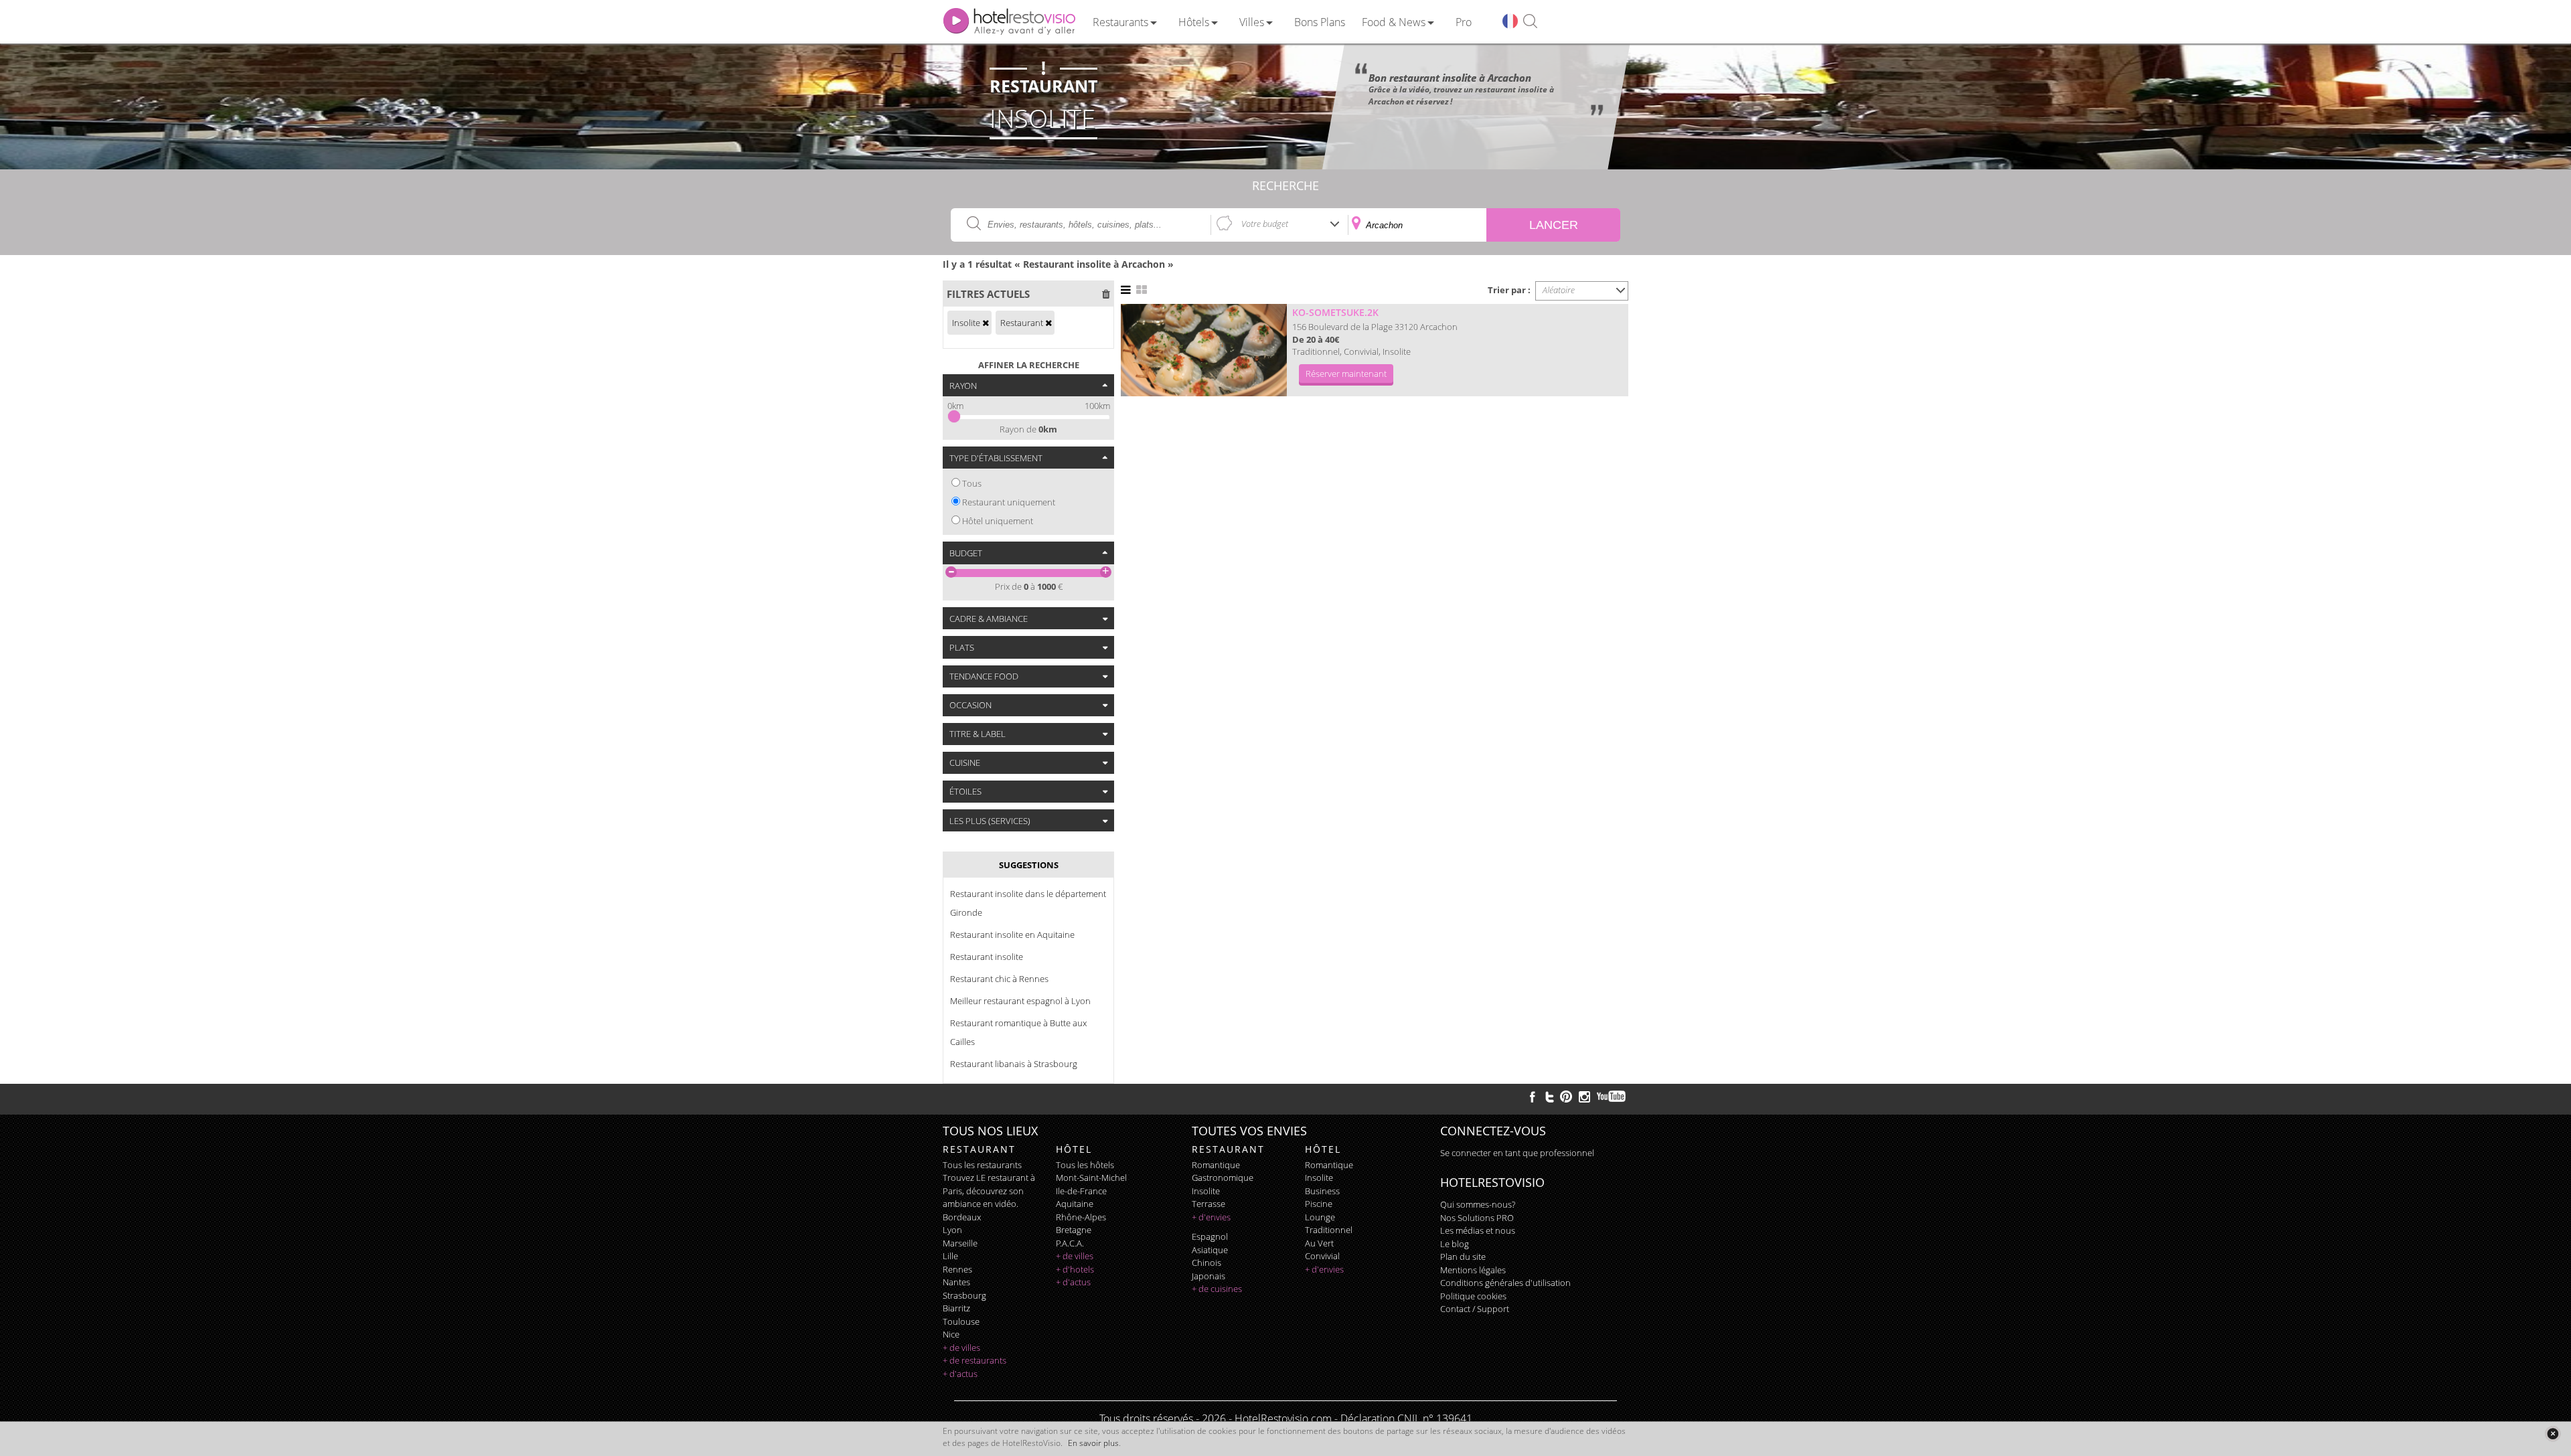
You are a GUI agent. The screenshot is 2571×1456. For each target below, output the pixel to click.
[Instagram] (1584, 1099)
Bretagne (1074, 1230)
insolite (1206, 1191)
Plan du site (1463, 1257)
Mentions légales (1473, 1270)
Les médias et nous (1478, 1230)
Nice (951, 1334)
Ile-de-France (1081, 1191)
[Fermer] (2553, 1434)
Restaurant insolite (987, 957)
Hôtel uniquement (998, 521)
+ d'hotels (1075, 1269)
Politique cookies (1473, 1296)
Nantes (956, 1282)
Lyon (952, 1230)
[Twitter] (1549, 1097)
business (1322, 1191)
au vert (1319, 1243)
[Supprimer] (986, 323)
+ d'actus (960, 1374)
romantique (1216, 1165)
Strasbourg (964, 1295)
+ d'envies (1211, 1217)
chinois (1206, 1263)
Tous (972, 483)
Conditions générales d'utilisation (1505, 1283)
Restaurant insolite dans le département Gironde (1028, 903)
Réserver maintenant (1346, 374)
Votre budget (1265, 224)
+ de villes (961, 1348)
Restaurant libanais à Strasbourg (1014, 1064)
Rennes (957, 1269)
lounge (1320, 1217)
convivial (1322, 1256)
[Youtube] (1612, 1097)
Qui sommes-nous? (1478, 1204)
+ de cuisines (1217, 1289)
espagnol (1210, 1236)
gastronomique (1223, 1178)
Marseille (960, 1243)
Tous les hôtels (1085, 1165)
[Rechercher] (1530, 22)
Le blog (1455, 1244)
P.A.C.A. (1070, 1243)
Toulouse (961, 1321)
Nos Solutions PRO (1477, 1218)
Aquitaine (1075, 1204)
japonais (1209, 1276)
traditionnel (1329, 1230)
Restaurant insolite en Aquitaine (1012, 935)
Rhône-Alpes (1081, 1217)
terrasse (1209, 1204)
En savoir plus (1093, 1443)
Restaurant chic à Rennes (999, 979)
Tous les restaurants (982, 1165)
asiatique (1210, 1250)
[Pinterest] (1566, 1097)
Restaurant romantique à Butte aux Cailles (1018, 1032)
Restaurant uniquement (1009, 502)
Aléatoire (1559, 290)
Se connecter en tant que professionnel (1517, 1153)
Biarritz (956, 1308)
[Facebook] (1533, 1097)
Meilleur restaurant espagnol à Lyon (1020, 1001)
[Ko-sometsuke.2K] (1204, 350)
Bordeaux (962, 1217)
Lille (950, 1256)
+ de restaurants (975, 1360)
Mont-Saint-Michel (1091, 1178)
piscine (1319, 1204)
